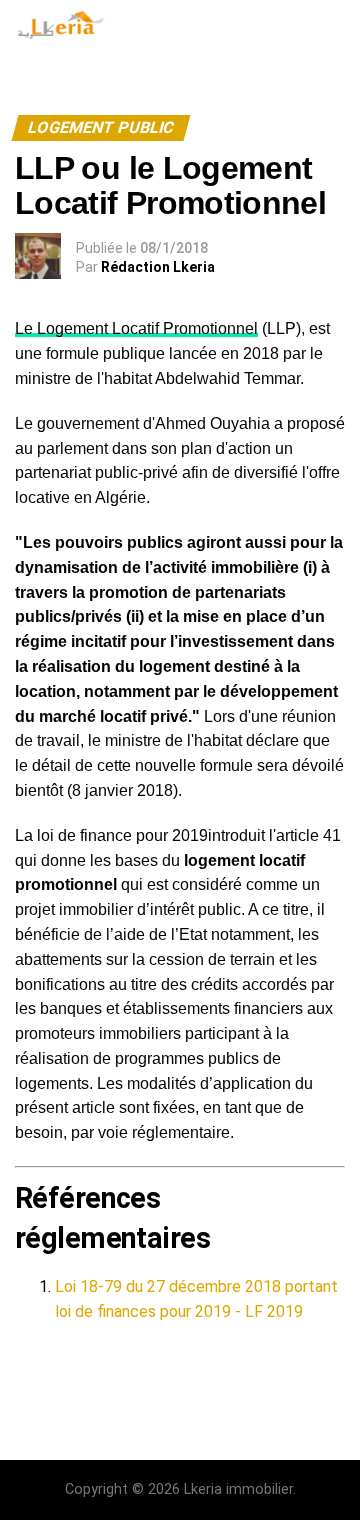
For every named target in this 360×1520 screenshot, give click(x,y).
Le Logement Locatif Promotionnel (136, 328)
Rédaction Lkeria (158, 267)
